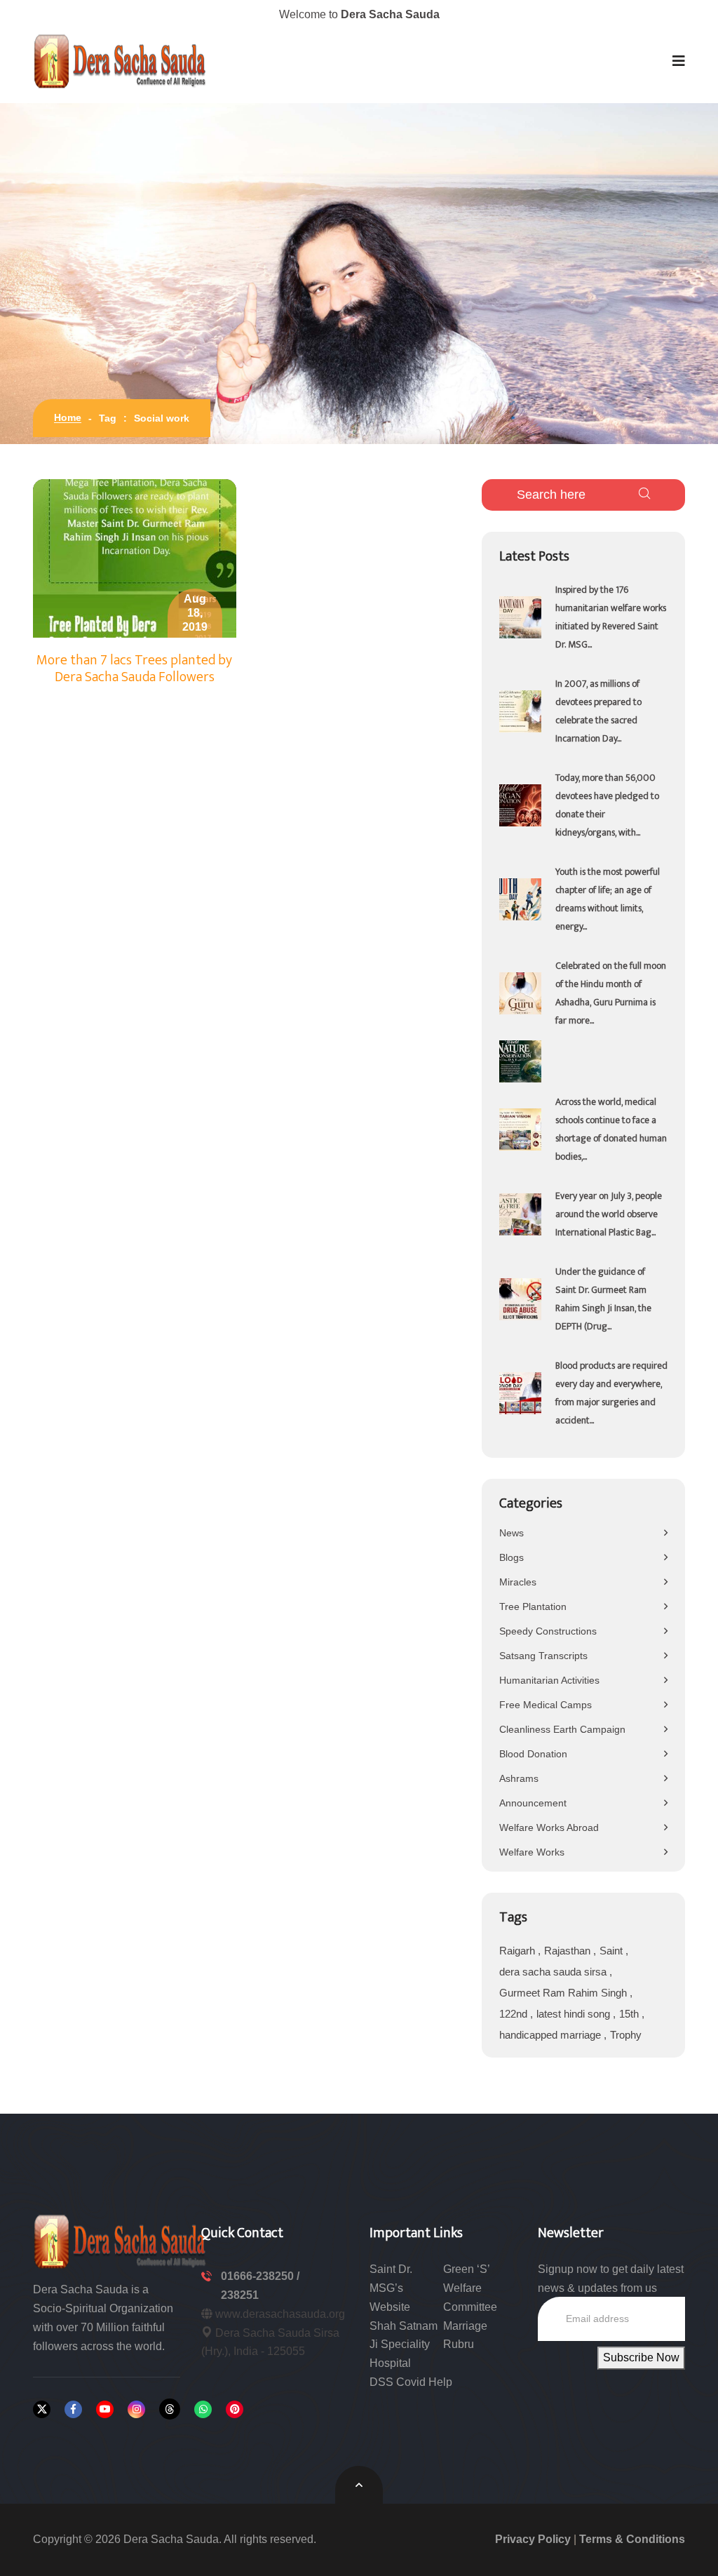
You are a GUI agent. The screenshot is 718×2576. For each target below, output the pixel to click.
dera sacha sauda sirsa (554, 1972)
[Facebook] (73, 2409)
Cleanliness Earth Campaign (562, 1729)
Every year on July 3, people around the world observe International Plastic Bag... (609, 1214)
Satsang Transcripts (543, 1656)
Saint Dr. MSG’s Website (391, 2288)
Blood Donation (533, 1754)
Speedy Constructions (548, 1631)
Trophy (626, 2035)
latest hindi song (575, 2014)
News (512, 1533)
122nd (515, 2014)
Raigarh (519, 1951)
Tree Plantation (533, 1606)
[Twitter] (42, 2409)
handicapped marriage (551, 2035)
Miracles (518, 1582)
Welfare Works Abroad (549, 1827)
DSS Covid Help (411, 2382)
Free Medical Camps (546, 1705)
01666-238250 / (260, 2276)
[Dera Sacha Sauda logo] (121, 2240)
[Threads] (170, 2409)
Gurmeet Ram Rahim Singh (564, 1993)
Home (68, 417)
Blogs (512, 1557)
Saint (612, 1951)
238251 (240, 2295)
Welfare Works (532, 1852)
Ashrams (519, 1778)
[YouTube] (105, 2409)
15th (630, 2014)
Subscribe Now (641, 2357)
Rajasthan (569, 1951)
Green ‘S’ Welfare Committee (470, 2288)
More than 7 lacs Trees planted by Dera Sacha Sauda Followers (134, 669)
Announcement (533, 1803)
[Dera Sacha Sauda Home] (121, 61)
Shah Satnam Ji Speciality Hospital (404, 2345)
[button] (679, 61)
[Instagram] (136, 2409)
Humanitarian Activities (549, 1680)
